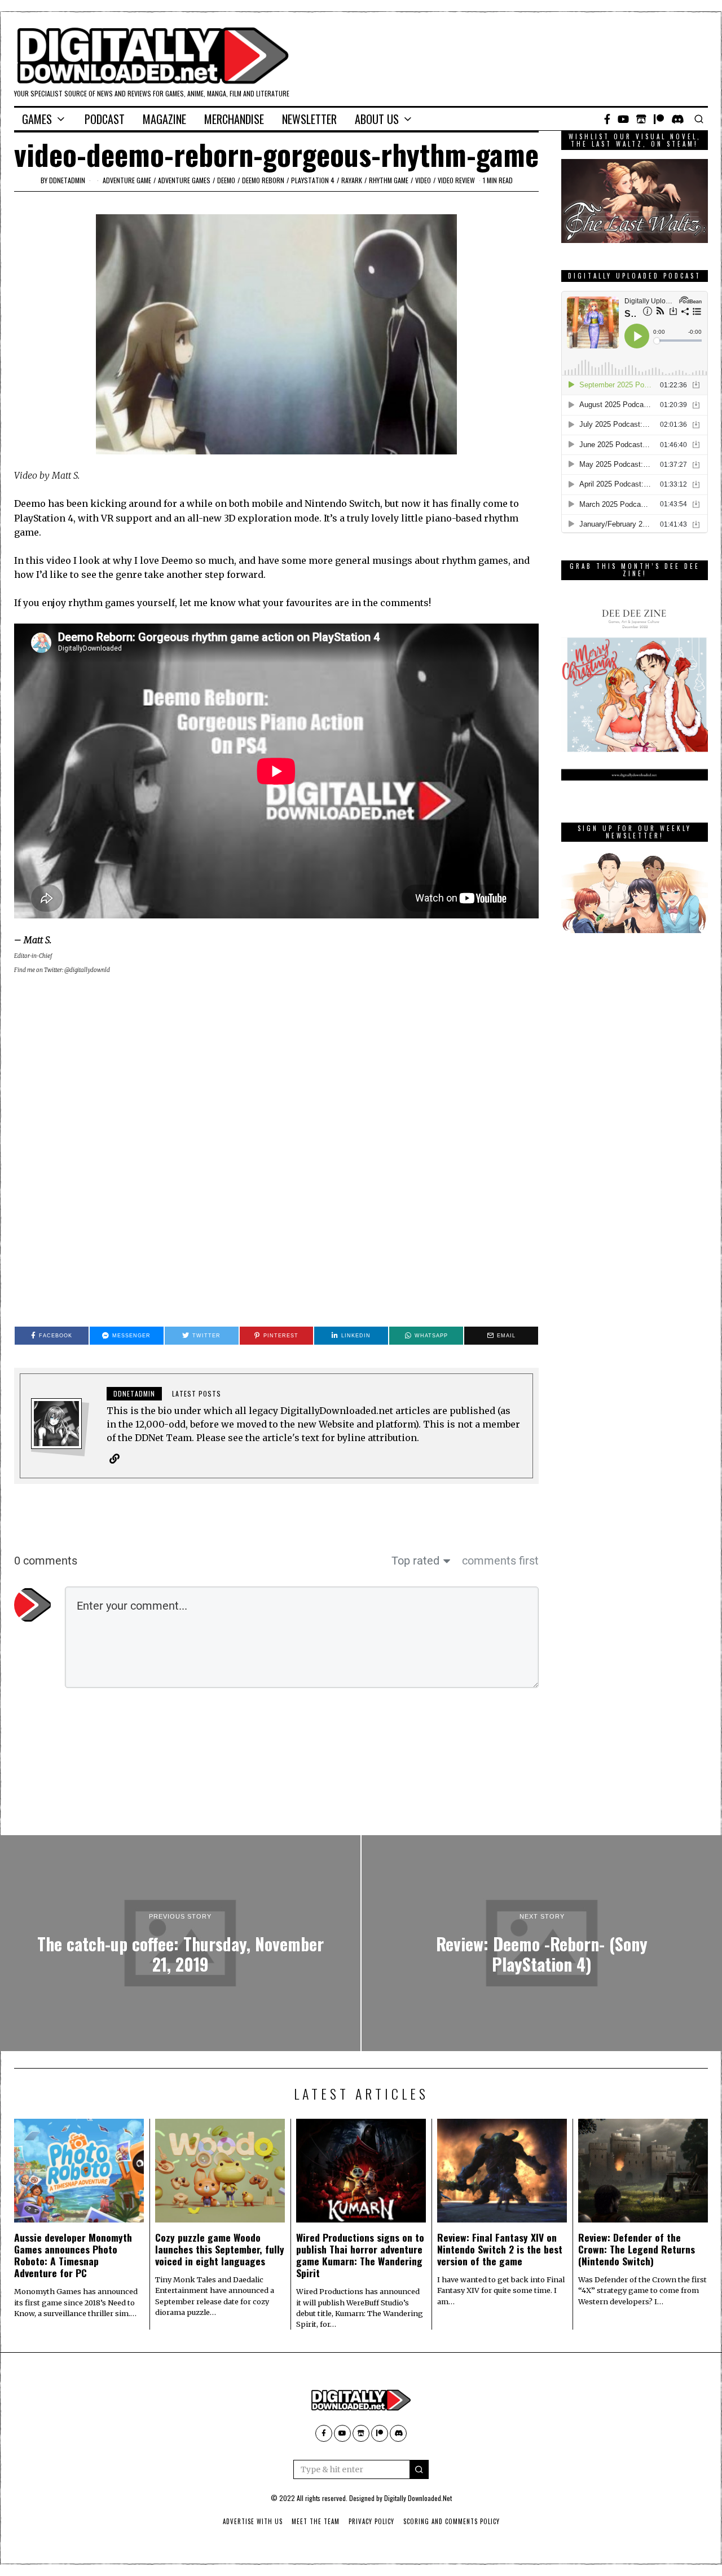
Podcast (105, 119)
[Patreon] (659, 119)
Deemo (226, 180)
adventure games (184, 180)
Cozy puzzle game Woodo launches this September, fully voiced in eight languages (220, 2249)
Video (423, 180)
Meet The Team (316, 2521)
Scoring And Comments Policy (452, 2521)
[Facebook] (607, 119)
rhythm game (389, 180)
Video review (456, 180)
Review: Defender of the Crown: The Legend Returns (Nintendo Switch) (637, 2249)
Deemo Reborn (263, 180)
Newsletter (309, 119)
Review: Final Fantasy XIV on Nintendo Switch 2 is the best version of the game (500, 2249)
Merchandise (234, 119)
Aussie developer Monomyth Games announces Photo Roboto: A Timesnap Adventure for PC (73, 2255)
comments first (500, 1561)
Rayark (352, 180)
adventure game (127, 180)
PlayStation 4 (313, 180)
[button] (419, 2469)
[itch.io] (641, 119)
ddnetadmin (67, 180)
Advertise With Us (253, 2521)
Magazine (164, 119)
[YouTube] (623, 119)
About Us (377, 119)
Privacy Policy (371, 2521)
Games (37, 119)
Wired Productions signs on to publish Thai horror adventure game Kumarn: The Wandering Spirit (360, 2255)
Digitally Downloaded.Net (418, 2498)
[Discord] (678, 119)
